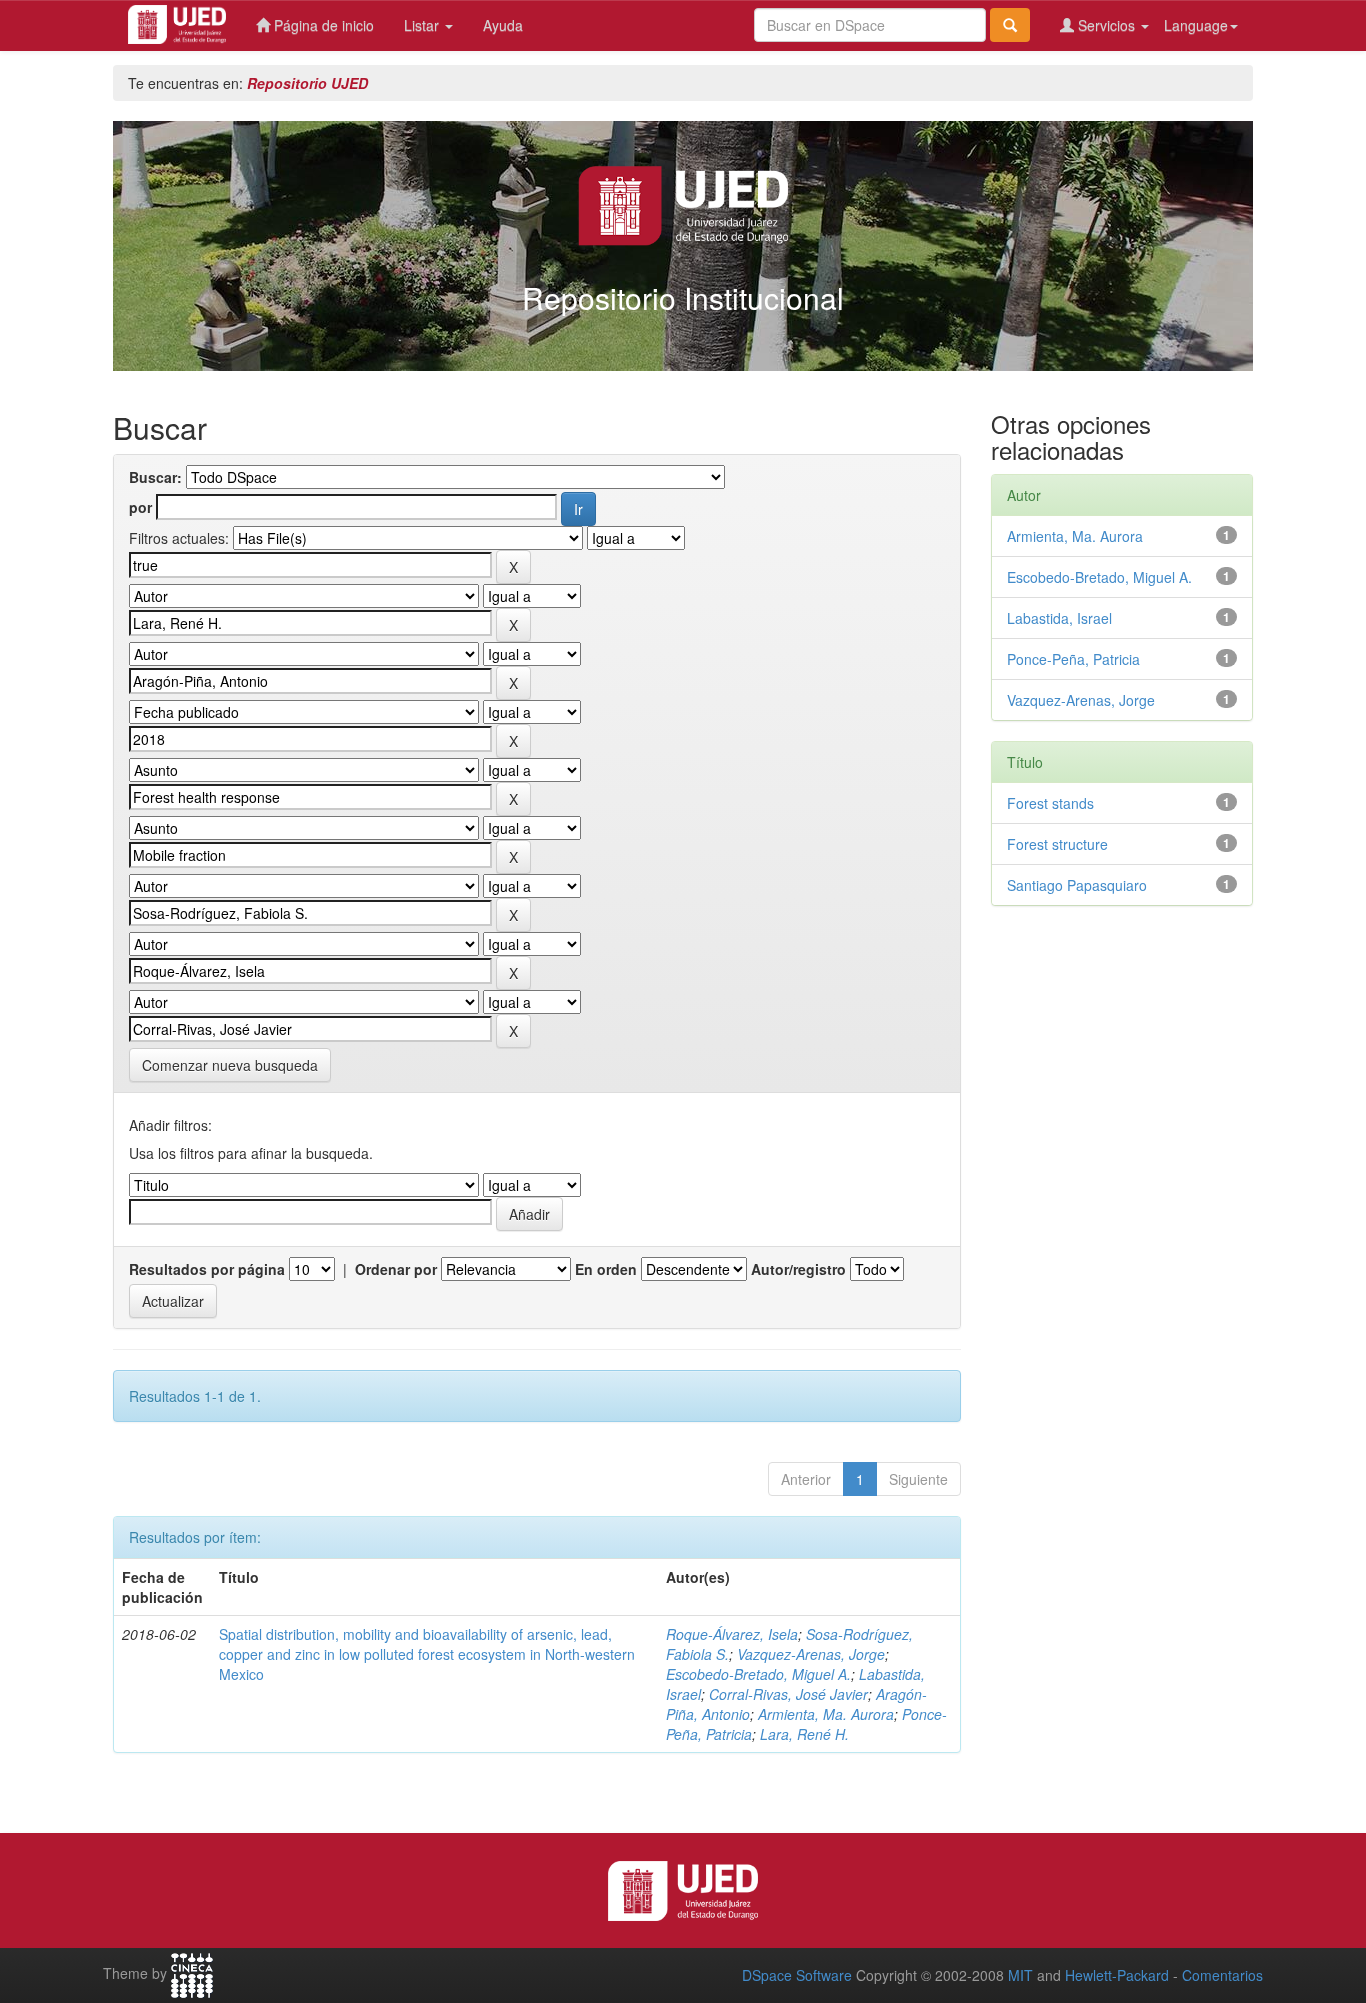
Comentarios (1222, 1975)
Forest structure (1057, 844)
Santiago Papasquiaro (1077, 885)
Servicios (1106, 25)
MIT (1020, 1975)
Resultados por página (207, 1269)
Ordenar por (396, 1269)
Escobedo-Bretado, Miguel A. (758, 1674)
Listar (423, 25)
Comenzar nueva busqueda (230, 1065)
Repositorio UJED (307, 83)
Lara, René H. (804, 1734)
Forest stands (1050, 803)
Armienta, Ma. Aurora (826, 1714)
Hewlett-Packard (1117, 1975)
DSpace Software (797, 1975)
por (140, 507)
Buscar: (155, 477)
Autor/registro (798, 1269)
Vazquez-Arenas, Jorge (811, 1654)
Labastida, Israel (1059, 618)
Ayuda (503, 25)
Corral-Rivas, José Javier (788, 1694)
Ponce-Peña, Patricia (1073, 659)
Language (1196, 25)
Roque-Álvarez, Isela (732, 1634)
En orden (606, 1269)
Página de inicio (322, 25)
